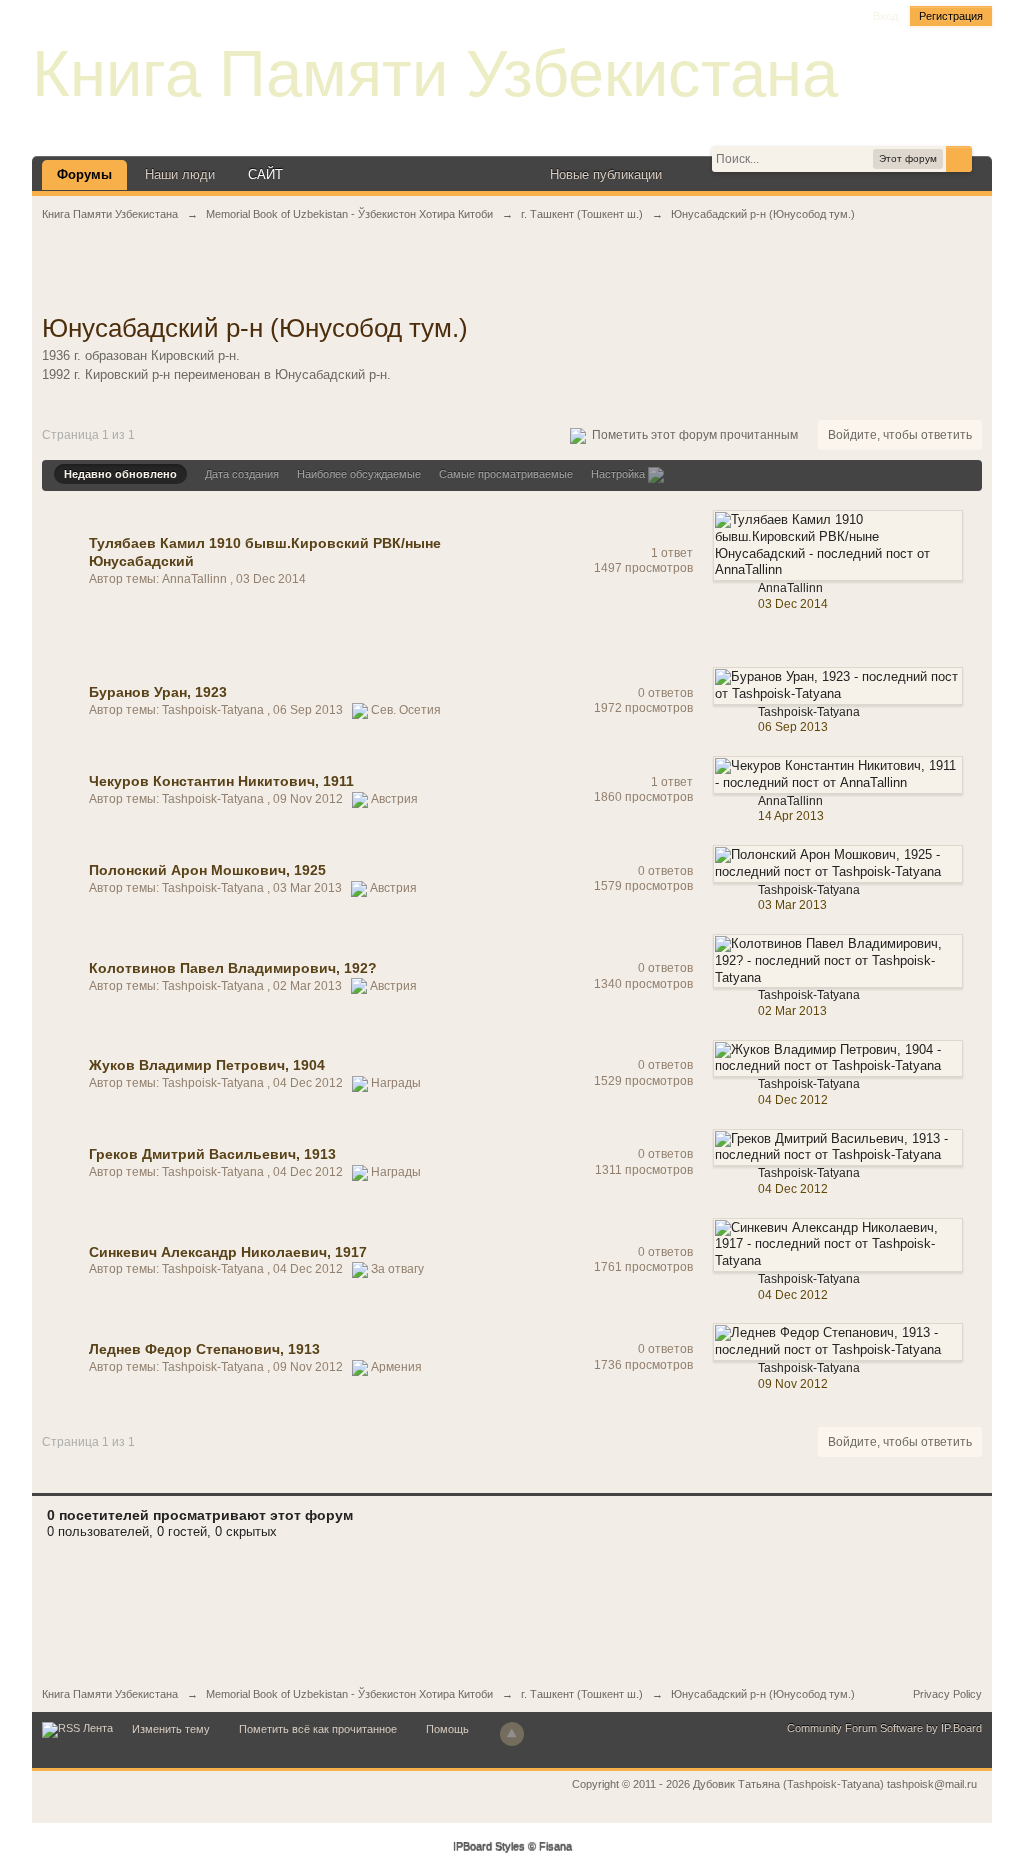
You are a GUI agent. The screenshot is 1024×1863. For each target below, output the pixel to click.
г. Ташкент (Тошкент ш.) (582, 1694)
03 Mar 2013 (792, 905)
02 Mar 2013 (792, 1011)
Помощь (447, 1729)
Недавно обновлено (120, 474)
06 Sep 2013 (793, 727)
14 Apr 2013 (791, 816)
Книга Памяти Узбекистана (435, 73)
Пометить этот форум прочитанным (692, 435)
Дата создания (242, 474)
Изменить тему (171, 1729)
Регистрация (951, 16)
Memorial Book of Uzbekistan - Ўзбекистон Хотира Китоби (349, 1694)
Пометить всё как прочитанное (318, 1729)
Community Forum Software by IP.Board (884, 1728)
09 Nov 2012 (793, 1384)
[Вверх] (512, 1734)
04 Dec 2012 (793, 1100)
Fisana (555, 1847)
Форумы (84, 174)
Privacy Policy (947, 1694)
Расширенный (984, 158)
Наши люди (180, 174)
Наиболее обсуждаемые (359, 474)
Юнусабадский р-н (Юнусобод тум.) (763, 1694)
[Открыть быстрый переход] (694, 174)
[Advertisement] (512, 278)
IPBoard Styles (489, 1847)
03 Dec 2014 (793, 604)
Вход (885, 16)
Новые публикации (606, 174)
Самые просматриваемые (506, 474)
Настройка (619, 474)
